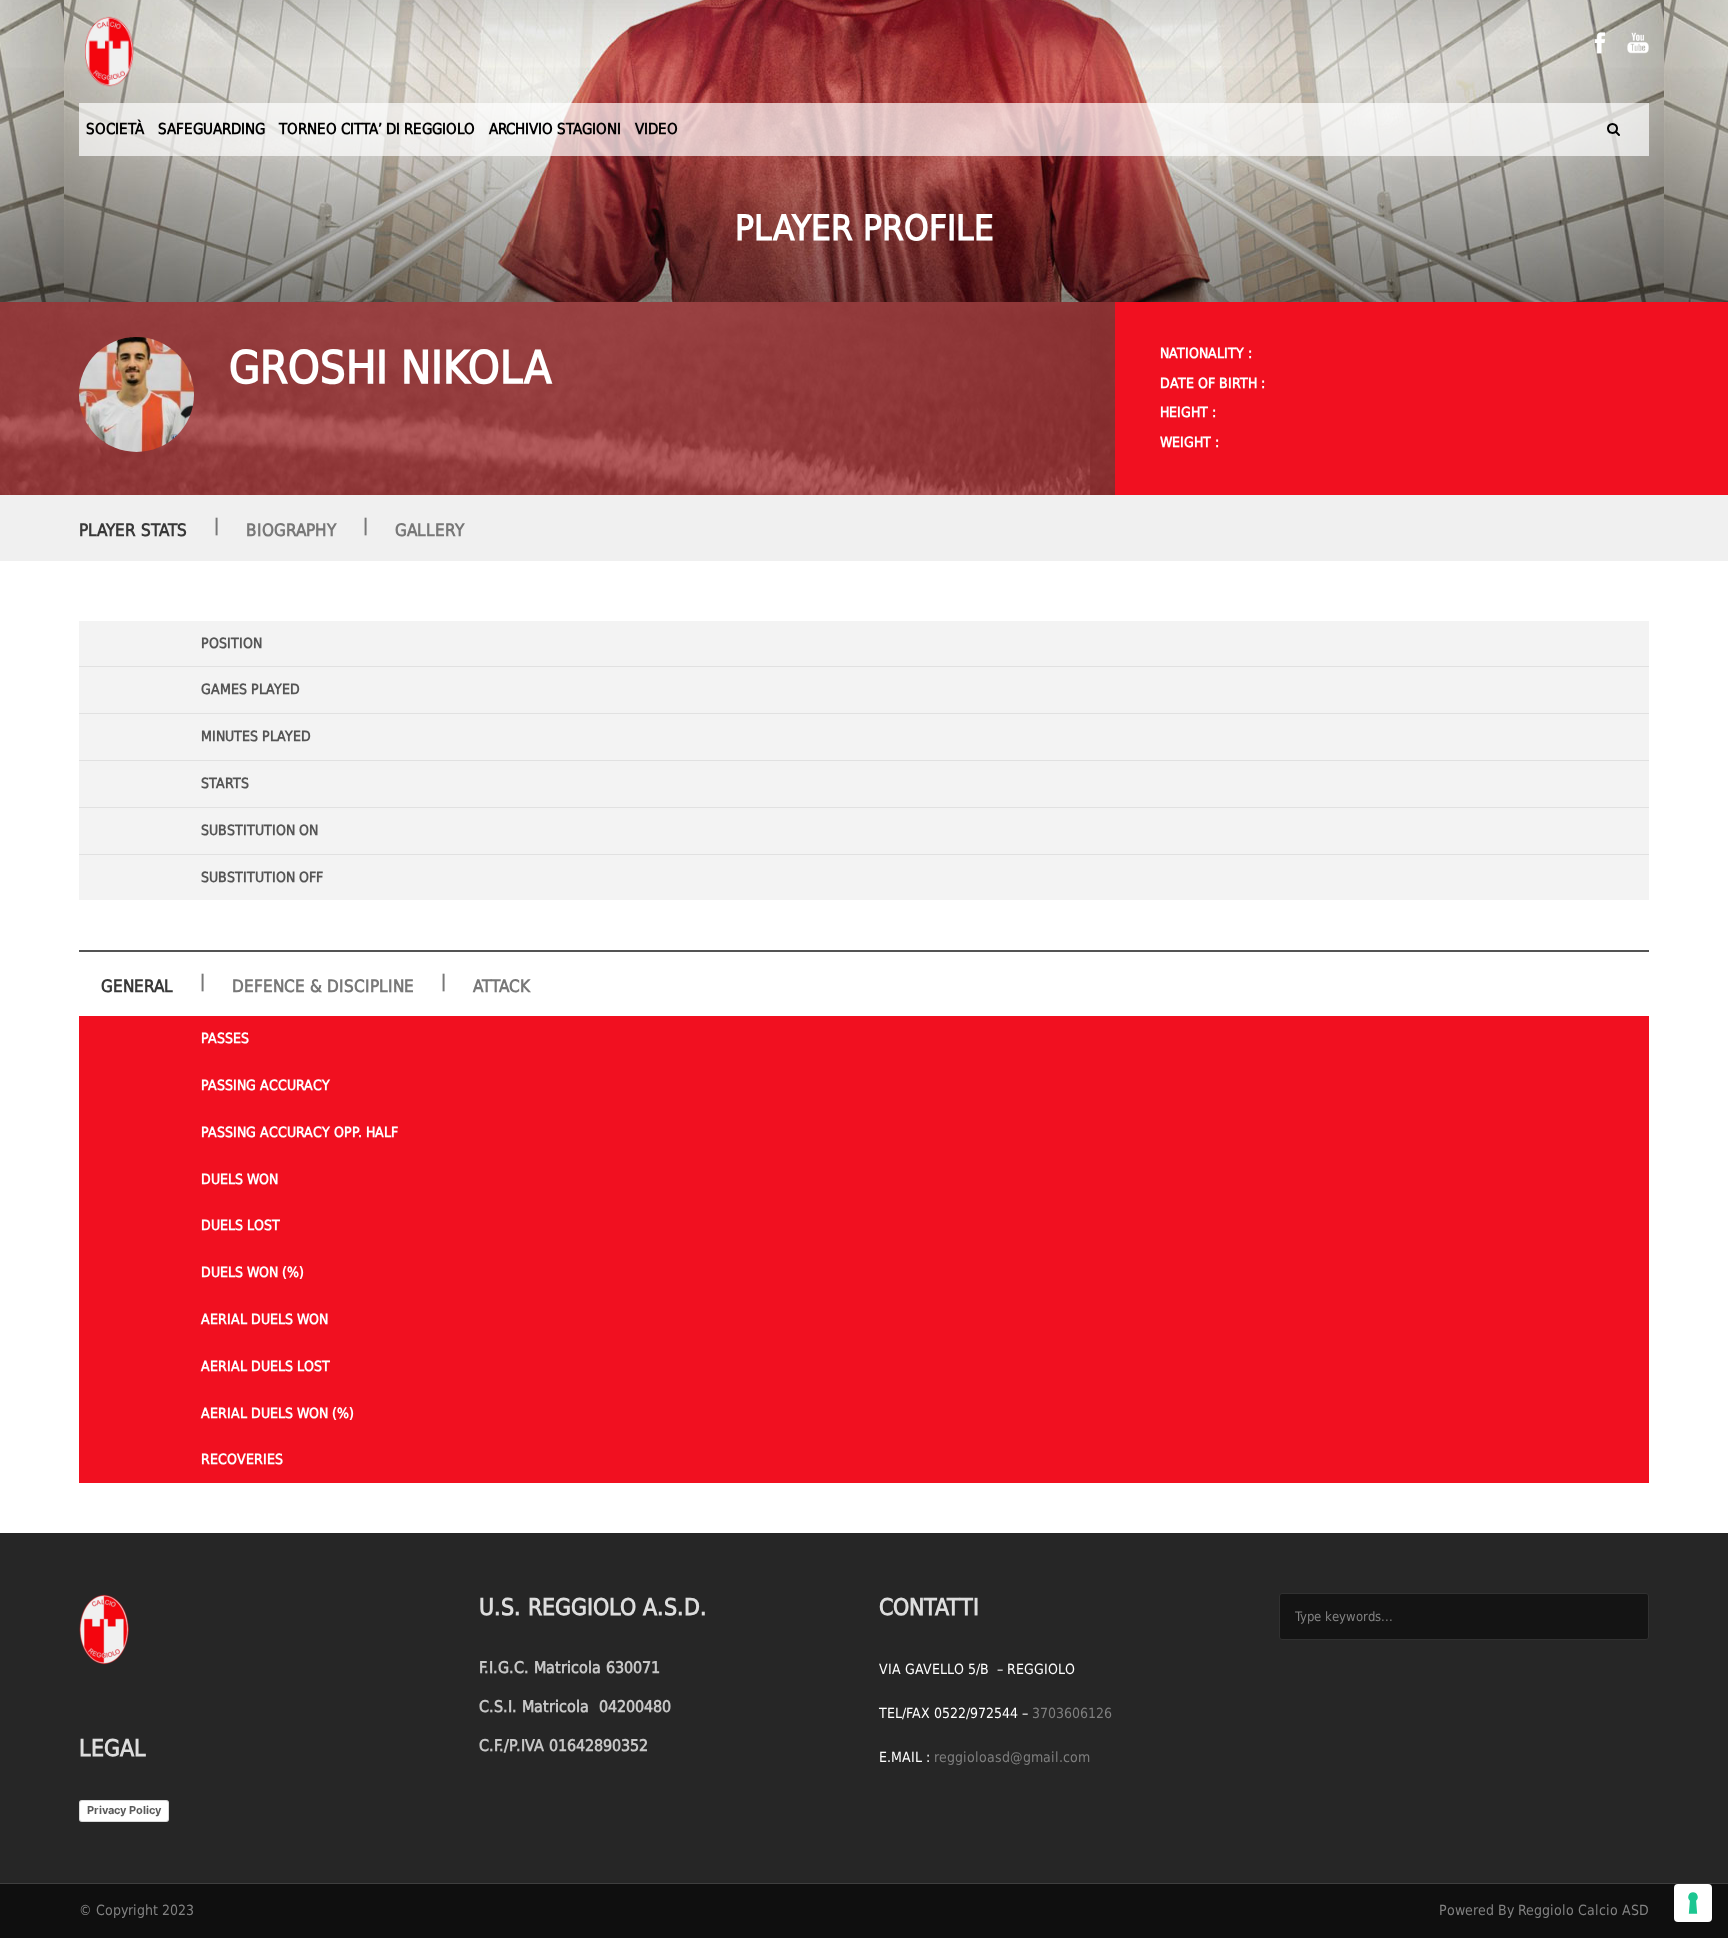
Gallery (429, 530)
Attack (501, 986)
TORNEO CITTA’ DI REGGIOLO (377, 129)
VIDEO (656, 129)
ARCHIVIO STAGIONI (555, 129)
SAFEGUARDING (211, 129)
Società (115, 129)
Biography (291, 530)
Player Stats (133, 530)
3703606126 (1072, 1713)
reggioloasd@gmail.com (1012, 1757)
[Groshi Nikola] (136, 394)
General (137, 986)
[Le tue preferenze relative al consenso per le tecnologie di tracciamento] (1693, 1903)
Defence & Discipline (323, 986)
